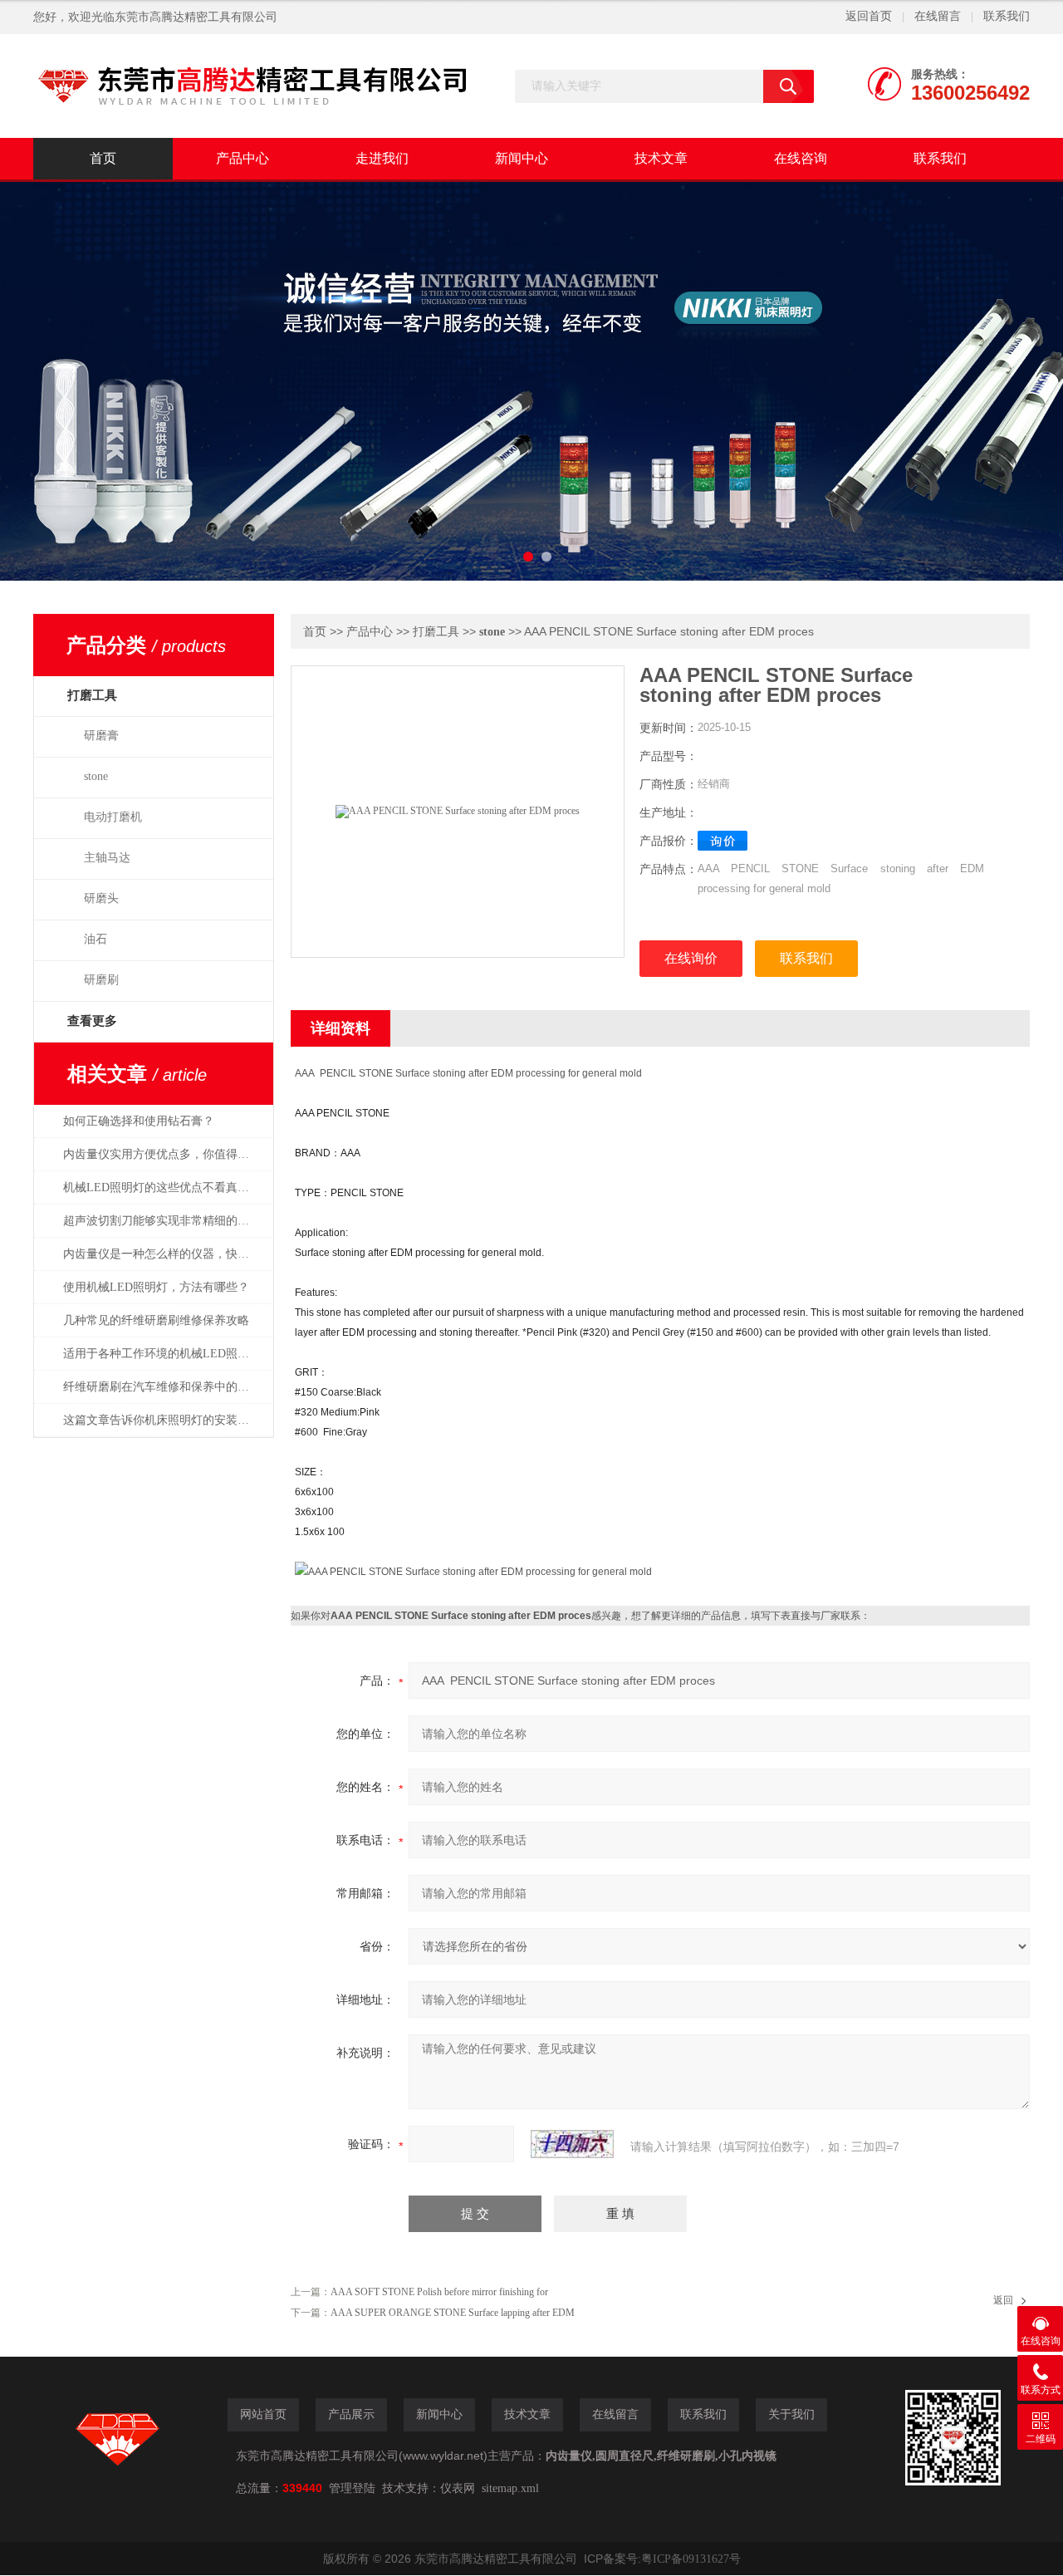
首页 (103, 158)
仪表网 (458, 2488)
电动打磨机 (113, 817)
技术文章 (661, 158)
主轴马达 (107, 858)
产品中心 (242, 158)
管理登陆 (352, 2488)
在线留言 (938, 16)
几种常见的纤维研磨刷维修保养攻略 (156, 1320)
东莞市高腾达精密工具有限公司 (196, 17)
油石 (96, 939)
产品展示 (351, 2414)
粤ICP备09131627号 (691, 2559)
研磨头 (101, 898)
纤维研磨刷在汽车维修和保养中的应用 (162, 1387)
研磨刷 (101, 980)
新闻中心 (522, 158)
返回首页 (869, 16)
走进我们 (382, 158)
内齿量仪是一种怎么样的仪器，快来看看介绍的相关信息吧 (165, 1254)
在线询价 (691, 958)
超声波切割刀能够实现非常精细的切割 (162, 1221)
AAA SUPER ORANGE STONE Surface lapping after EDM (453, 2313)
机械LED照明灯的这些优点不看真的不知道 (165, 1187)
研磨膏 (101, 736)
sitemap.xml (510, 2488)
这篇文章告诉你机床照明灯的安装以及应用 (165, 1420)
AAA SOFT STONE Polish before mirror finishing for (439, 2292)
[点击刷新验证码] (572, 2144)
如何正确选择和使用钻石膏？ (139, 1121)
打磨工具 (436, 632)
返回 (1003, 2300)
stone (96, 776)
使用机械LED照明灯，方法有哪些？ (156, 1287)
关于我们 (791, 2414)
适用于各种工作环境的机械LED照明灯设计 (165, 1354)
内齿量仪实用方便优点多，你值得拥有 (162, 1154)
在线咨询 (801, 158)
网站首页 (263, 2414)
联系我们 (1007, 16)
